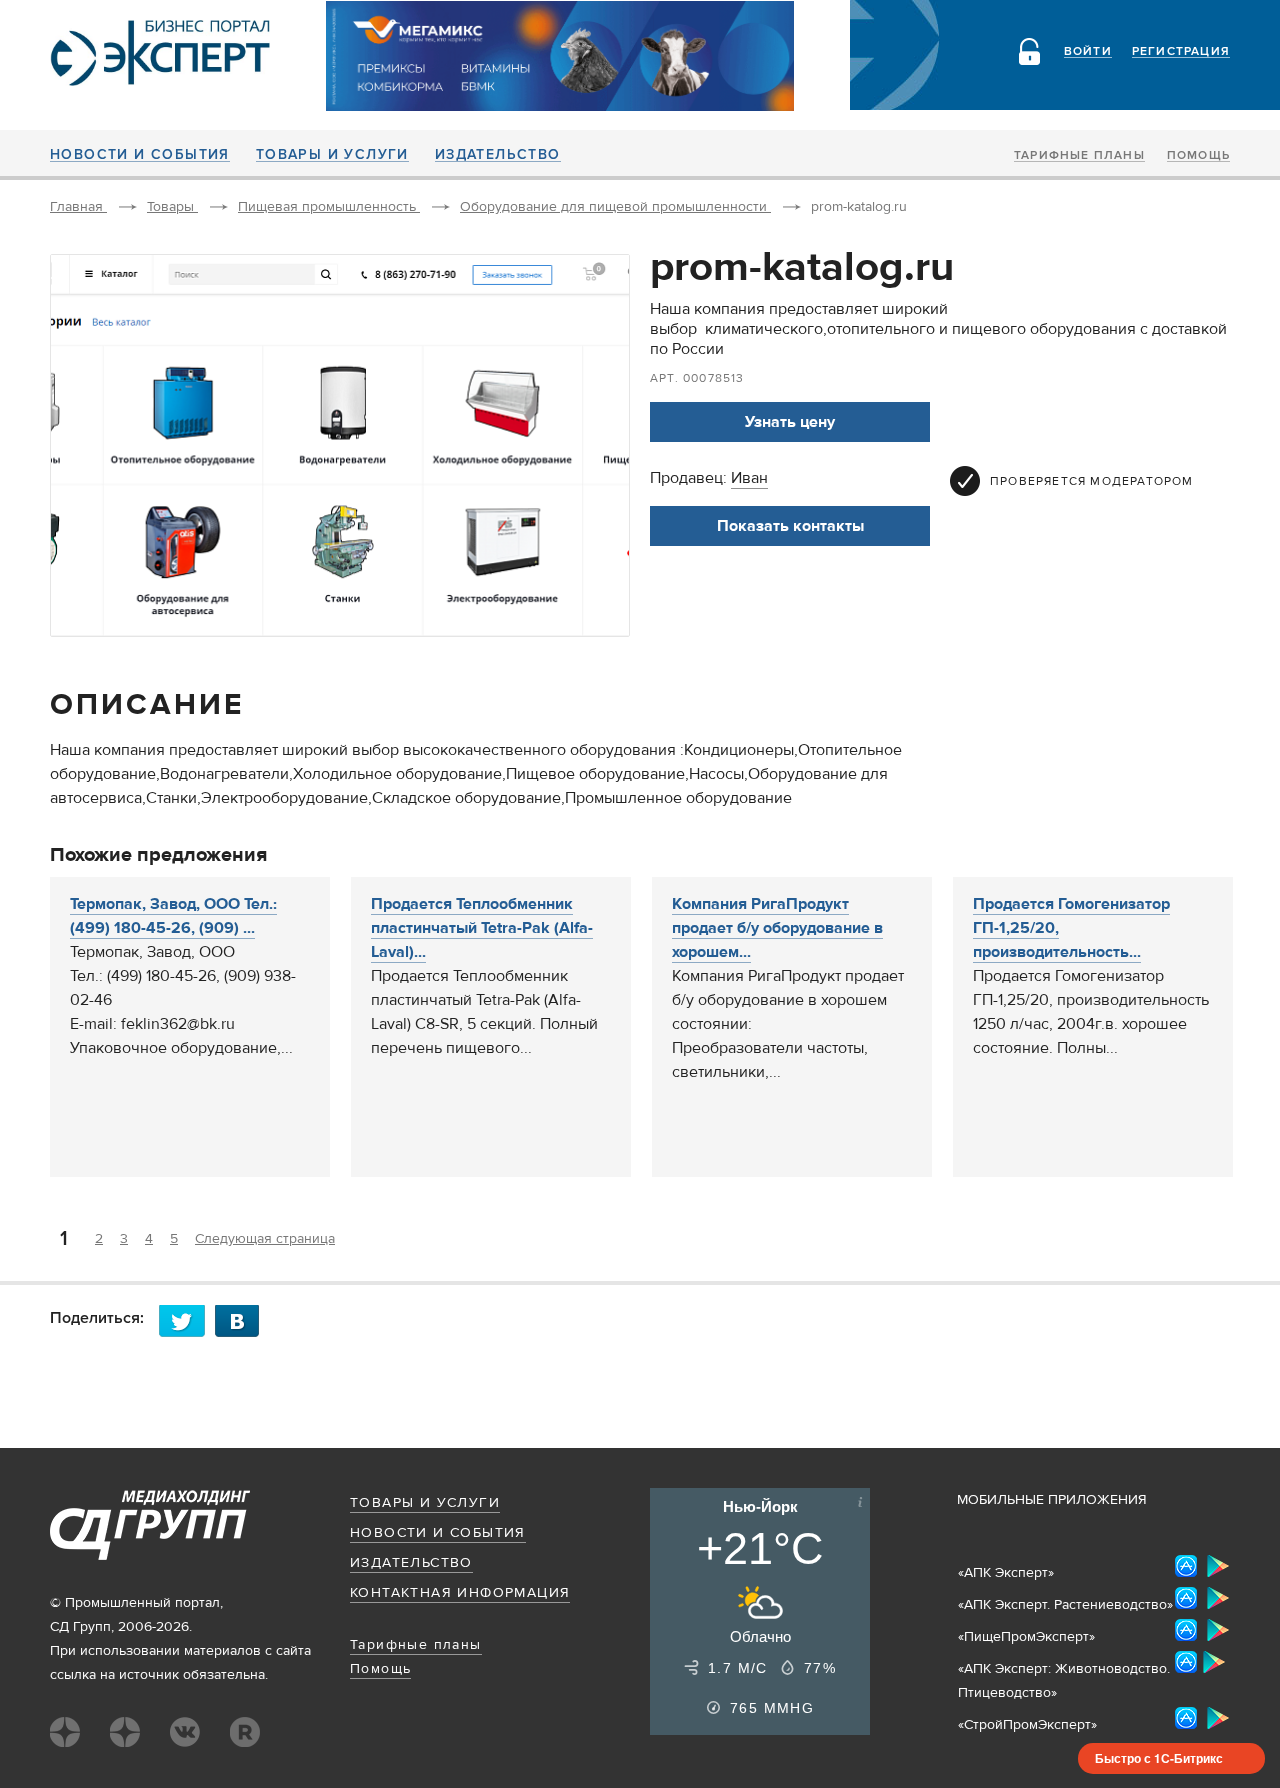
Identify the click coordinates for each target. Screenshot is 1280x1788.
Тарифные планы (1079, 156)
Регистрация (1181, 52)
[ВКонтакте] (243, 1320)
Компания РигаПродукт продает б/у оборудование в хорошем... (777, 928)
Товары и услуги (332, 155)
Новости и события (140, 155)
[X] (187, 1320)
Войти (1088, 52)
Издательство (498, 155)
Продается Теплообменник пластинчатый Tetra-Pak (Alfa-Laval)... (482, 928)
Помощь (1198, 156)
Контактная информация (460, 1593)
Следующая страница (265, 1239)
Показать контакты (790, 526)
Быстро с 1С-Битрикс (1159, 1758)
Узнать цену (790, 422)
